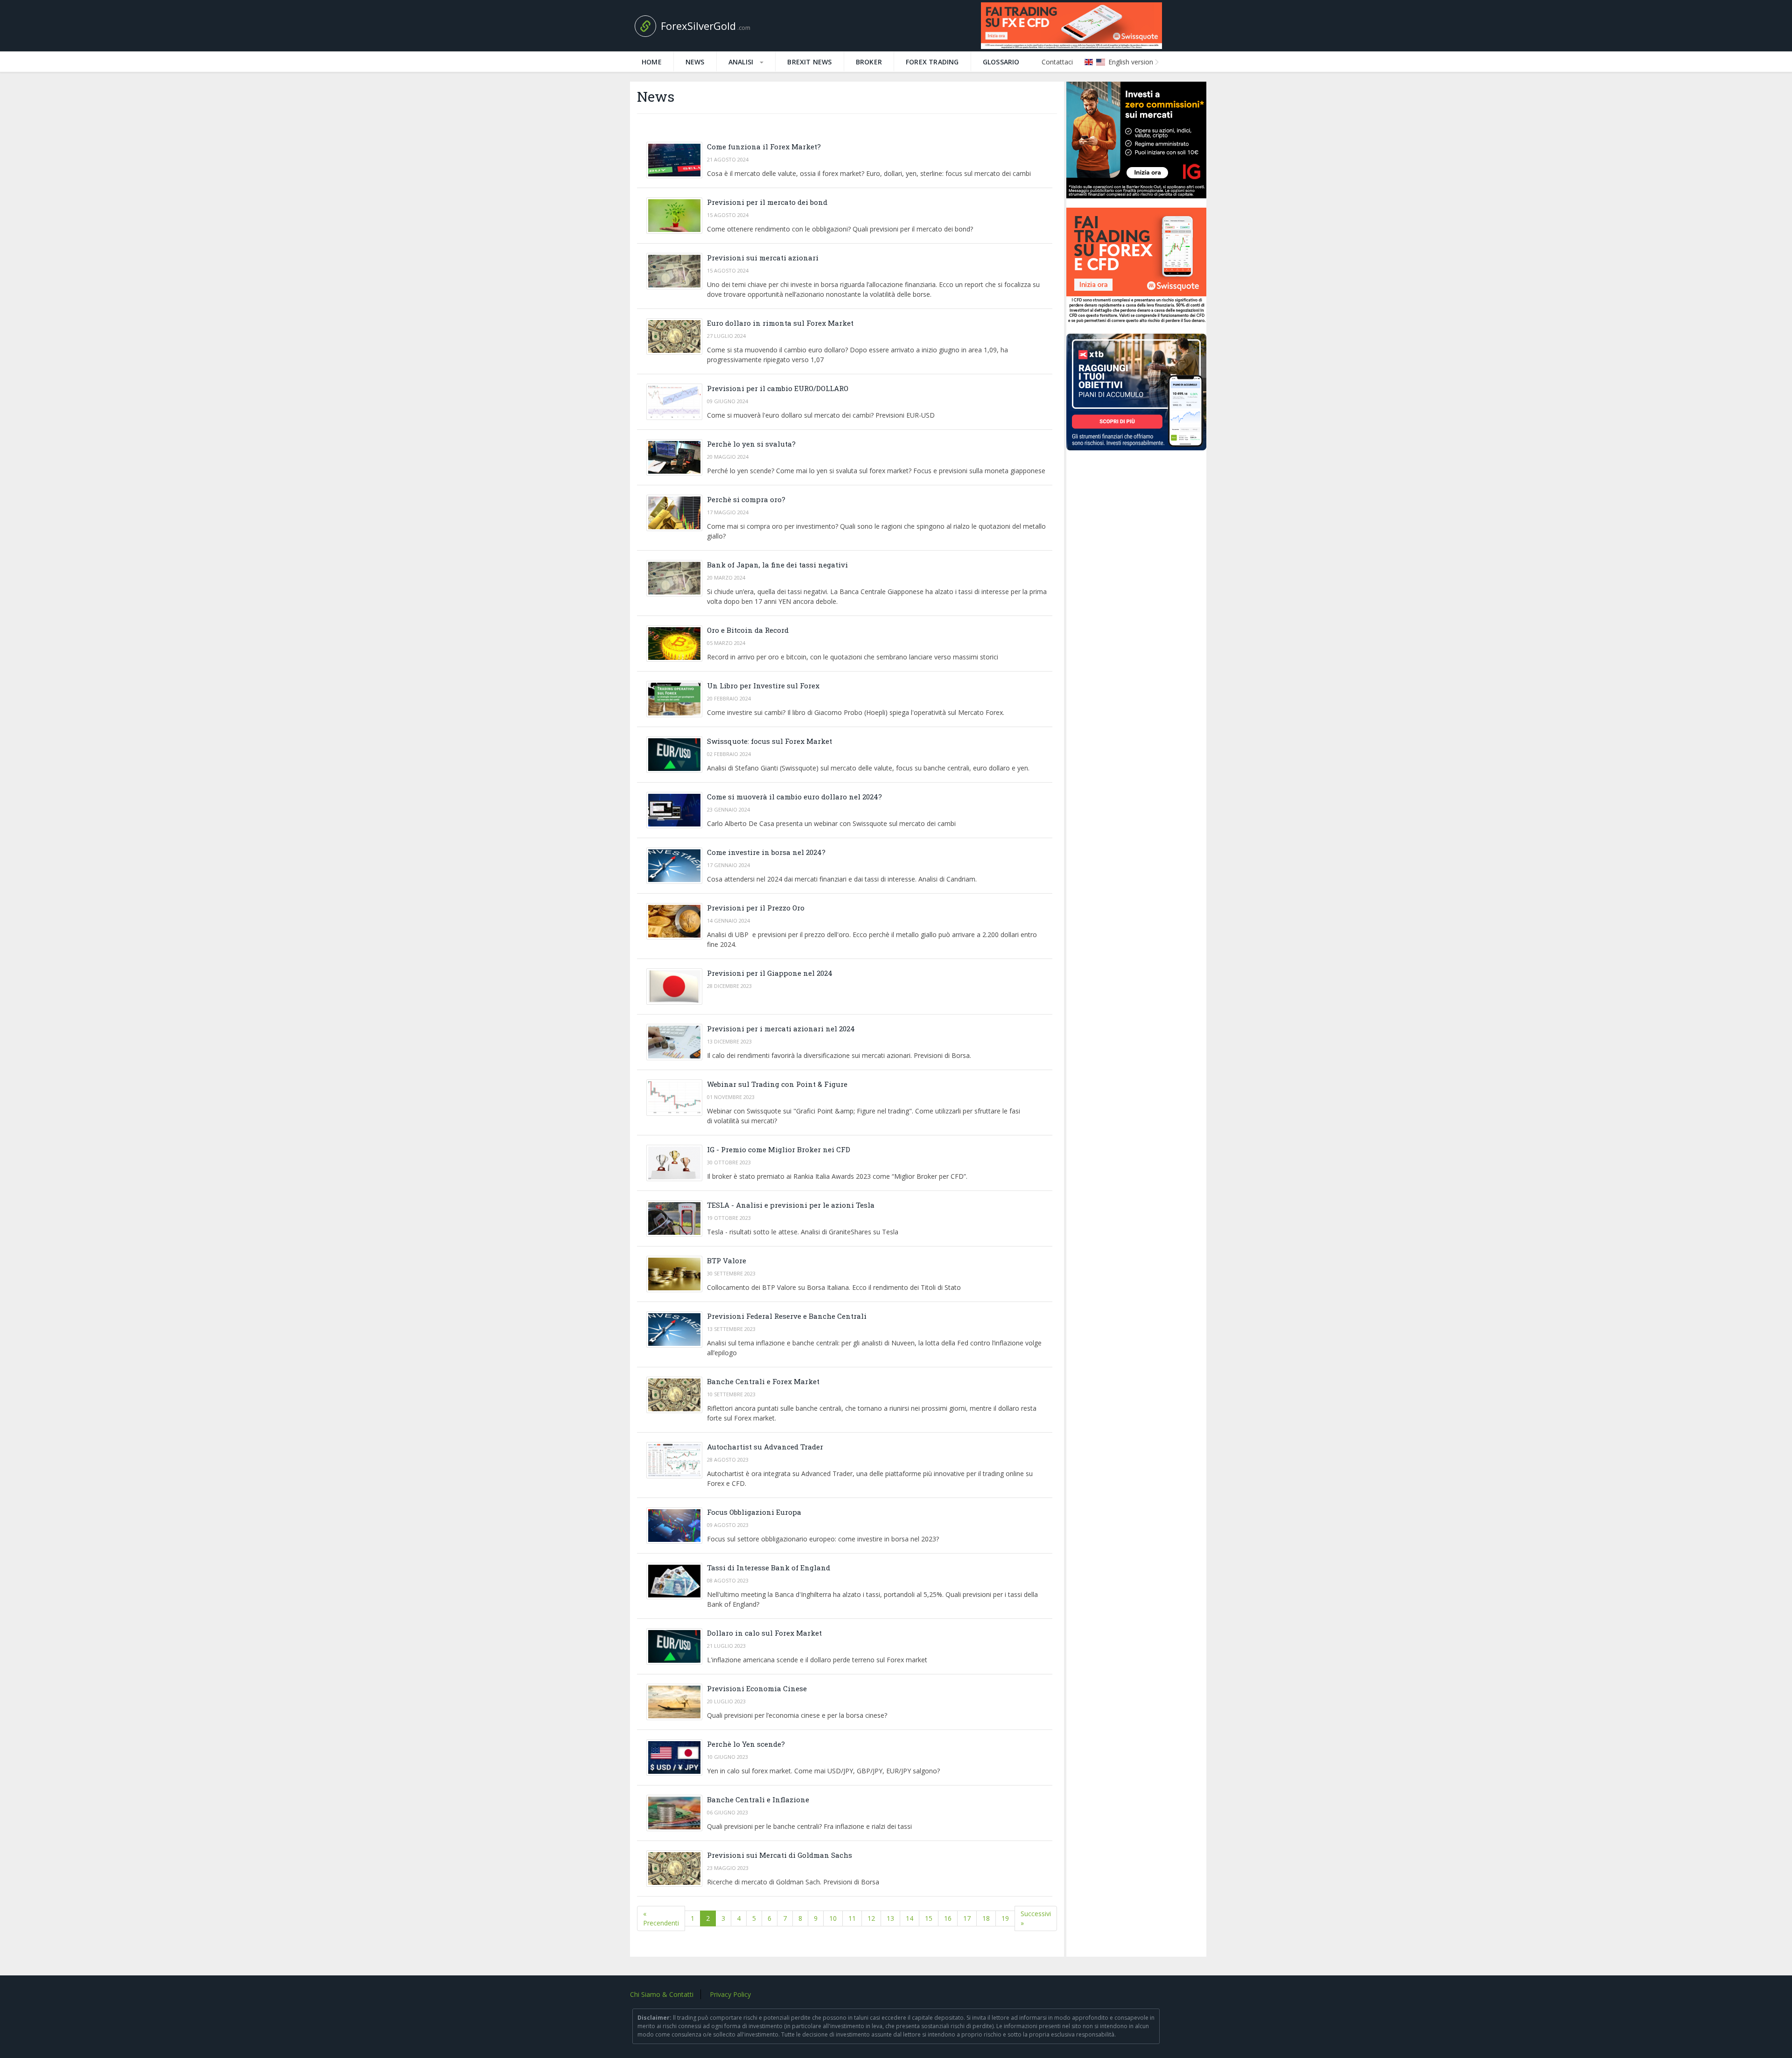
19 (1005, 1918)
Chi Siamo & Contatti (662, 1994)
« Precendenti (661, 1918)
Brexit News (809, 62)
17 (967, 1918)
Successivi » (1036, 1918)
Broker (869, 62)
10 (833, 1918)
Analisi (742, 62)
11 (852, 1918)
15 (929, 1918)
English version (1130, 62)
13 (890, 1918)
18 (986, 1918)
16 (948, 1918)
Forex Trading (932, 62)
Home (652, 62)
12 (871, 1918)
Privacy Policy (730, 1994)
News (695, 62)
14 (910, 1918)
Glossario (1001, 62)
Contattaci (1057, 62)
